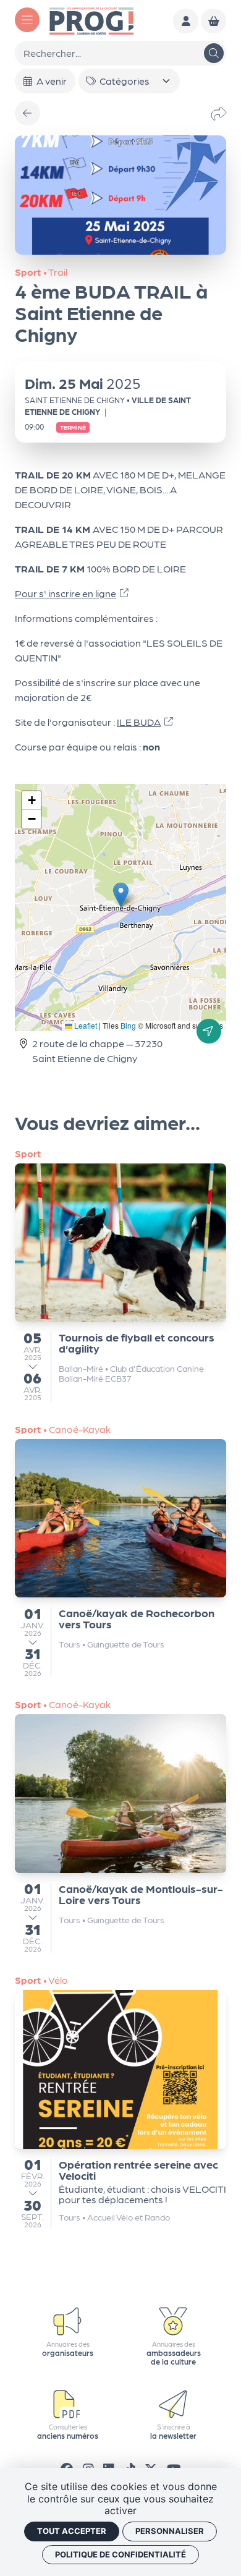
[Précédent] (27, 113)
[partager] (219, 113)
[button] (121, 895)
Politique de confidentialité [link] (120, 2554)
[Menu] (27, 20)
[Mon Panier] (214, 21)
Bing (128, 1025)
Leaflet (85, 1025)
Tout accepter (72, 2531)
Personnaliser (170, 2531)
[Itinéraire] (209, 1031)
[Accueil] (91, 19)
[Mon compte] (186, 21)
